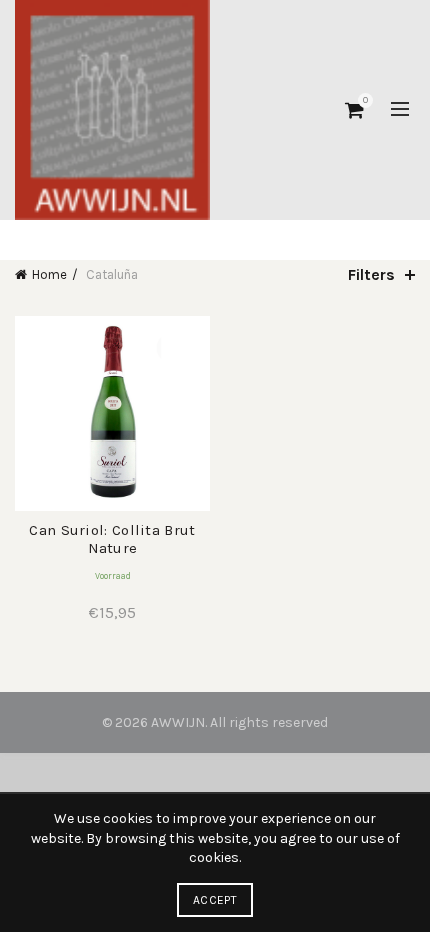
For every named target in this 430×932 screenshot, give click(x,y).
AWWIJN (178, 722)
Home (49, 274)
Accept (215, 900)
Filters (371, 274)
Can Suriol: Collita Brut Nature (112, 539)
